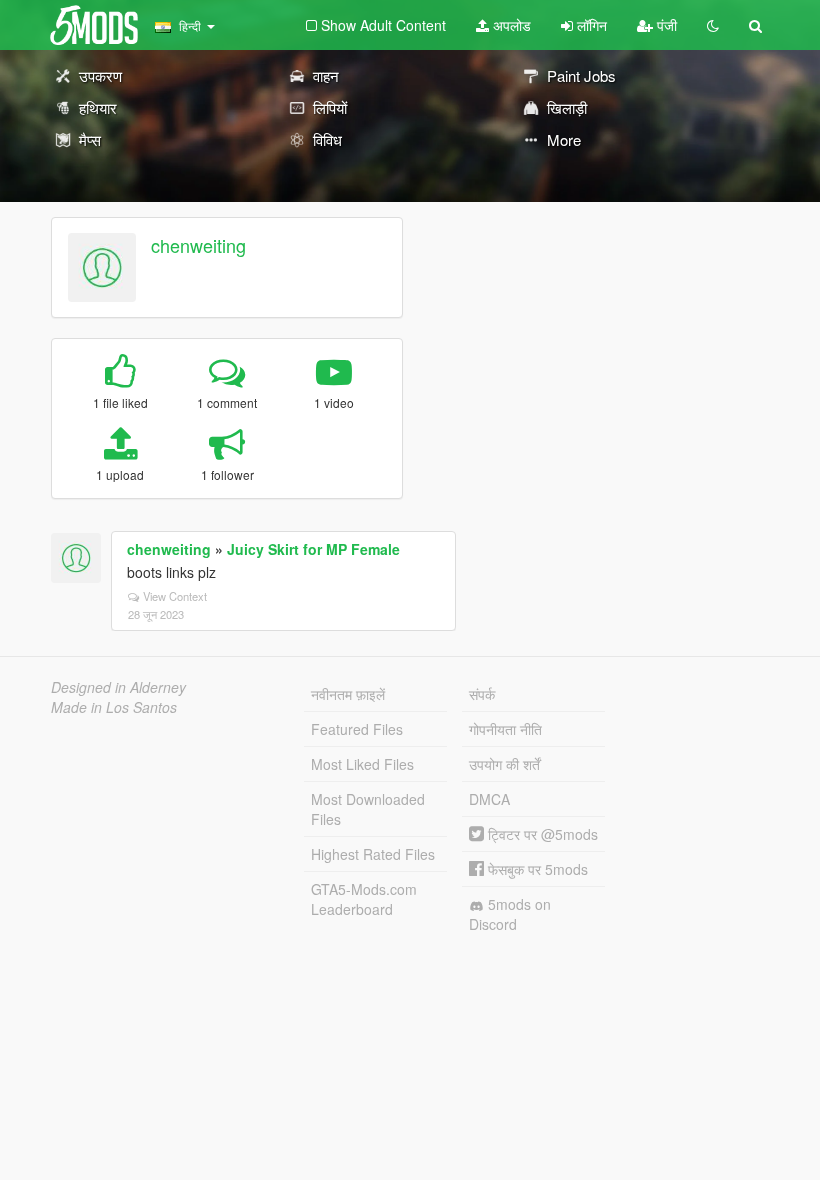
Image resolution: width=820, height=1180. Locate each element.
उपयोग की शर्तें (504, 764)
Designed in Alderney (118, 687)
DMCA (489, 799)
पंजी (665, 25)
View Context (175, 596)
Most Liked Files (362, 764)
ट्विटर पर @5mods (541, 834)
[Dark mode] (713, 25)
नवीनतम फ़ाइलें (348, 694)
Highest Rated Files (373, 854)
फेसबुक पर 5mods (536, 869)
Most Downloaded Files (368, 809)
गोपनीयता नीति (505, 729)
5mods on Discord (510, 914)
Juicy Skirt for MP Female (313, 549)
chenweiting (198, 245)
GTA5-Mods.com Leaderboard (364, 899)
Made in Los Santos (114, 707)
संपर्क (482, 694)
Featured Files (357, 729)
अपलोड (510, 25)
